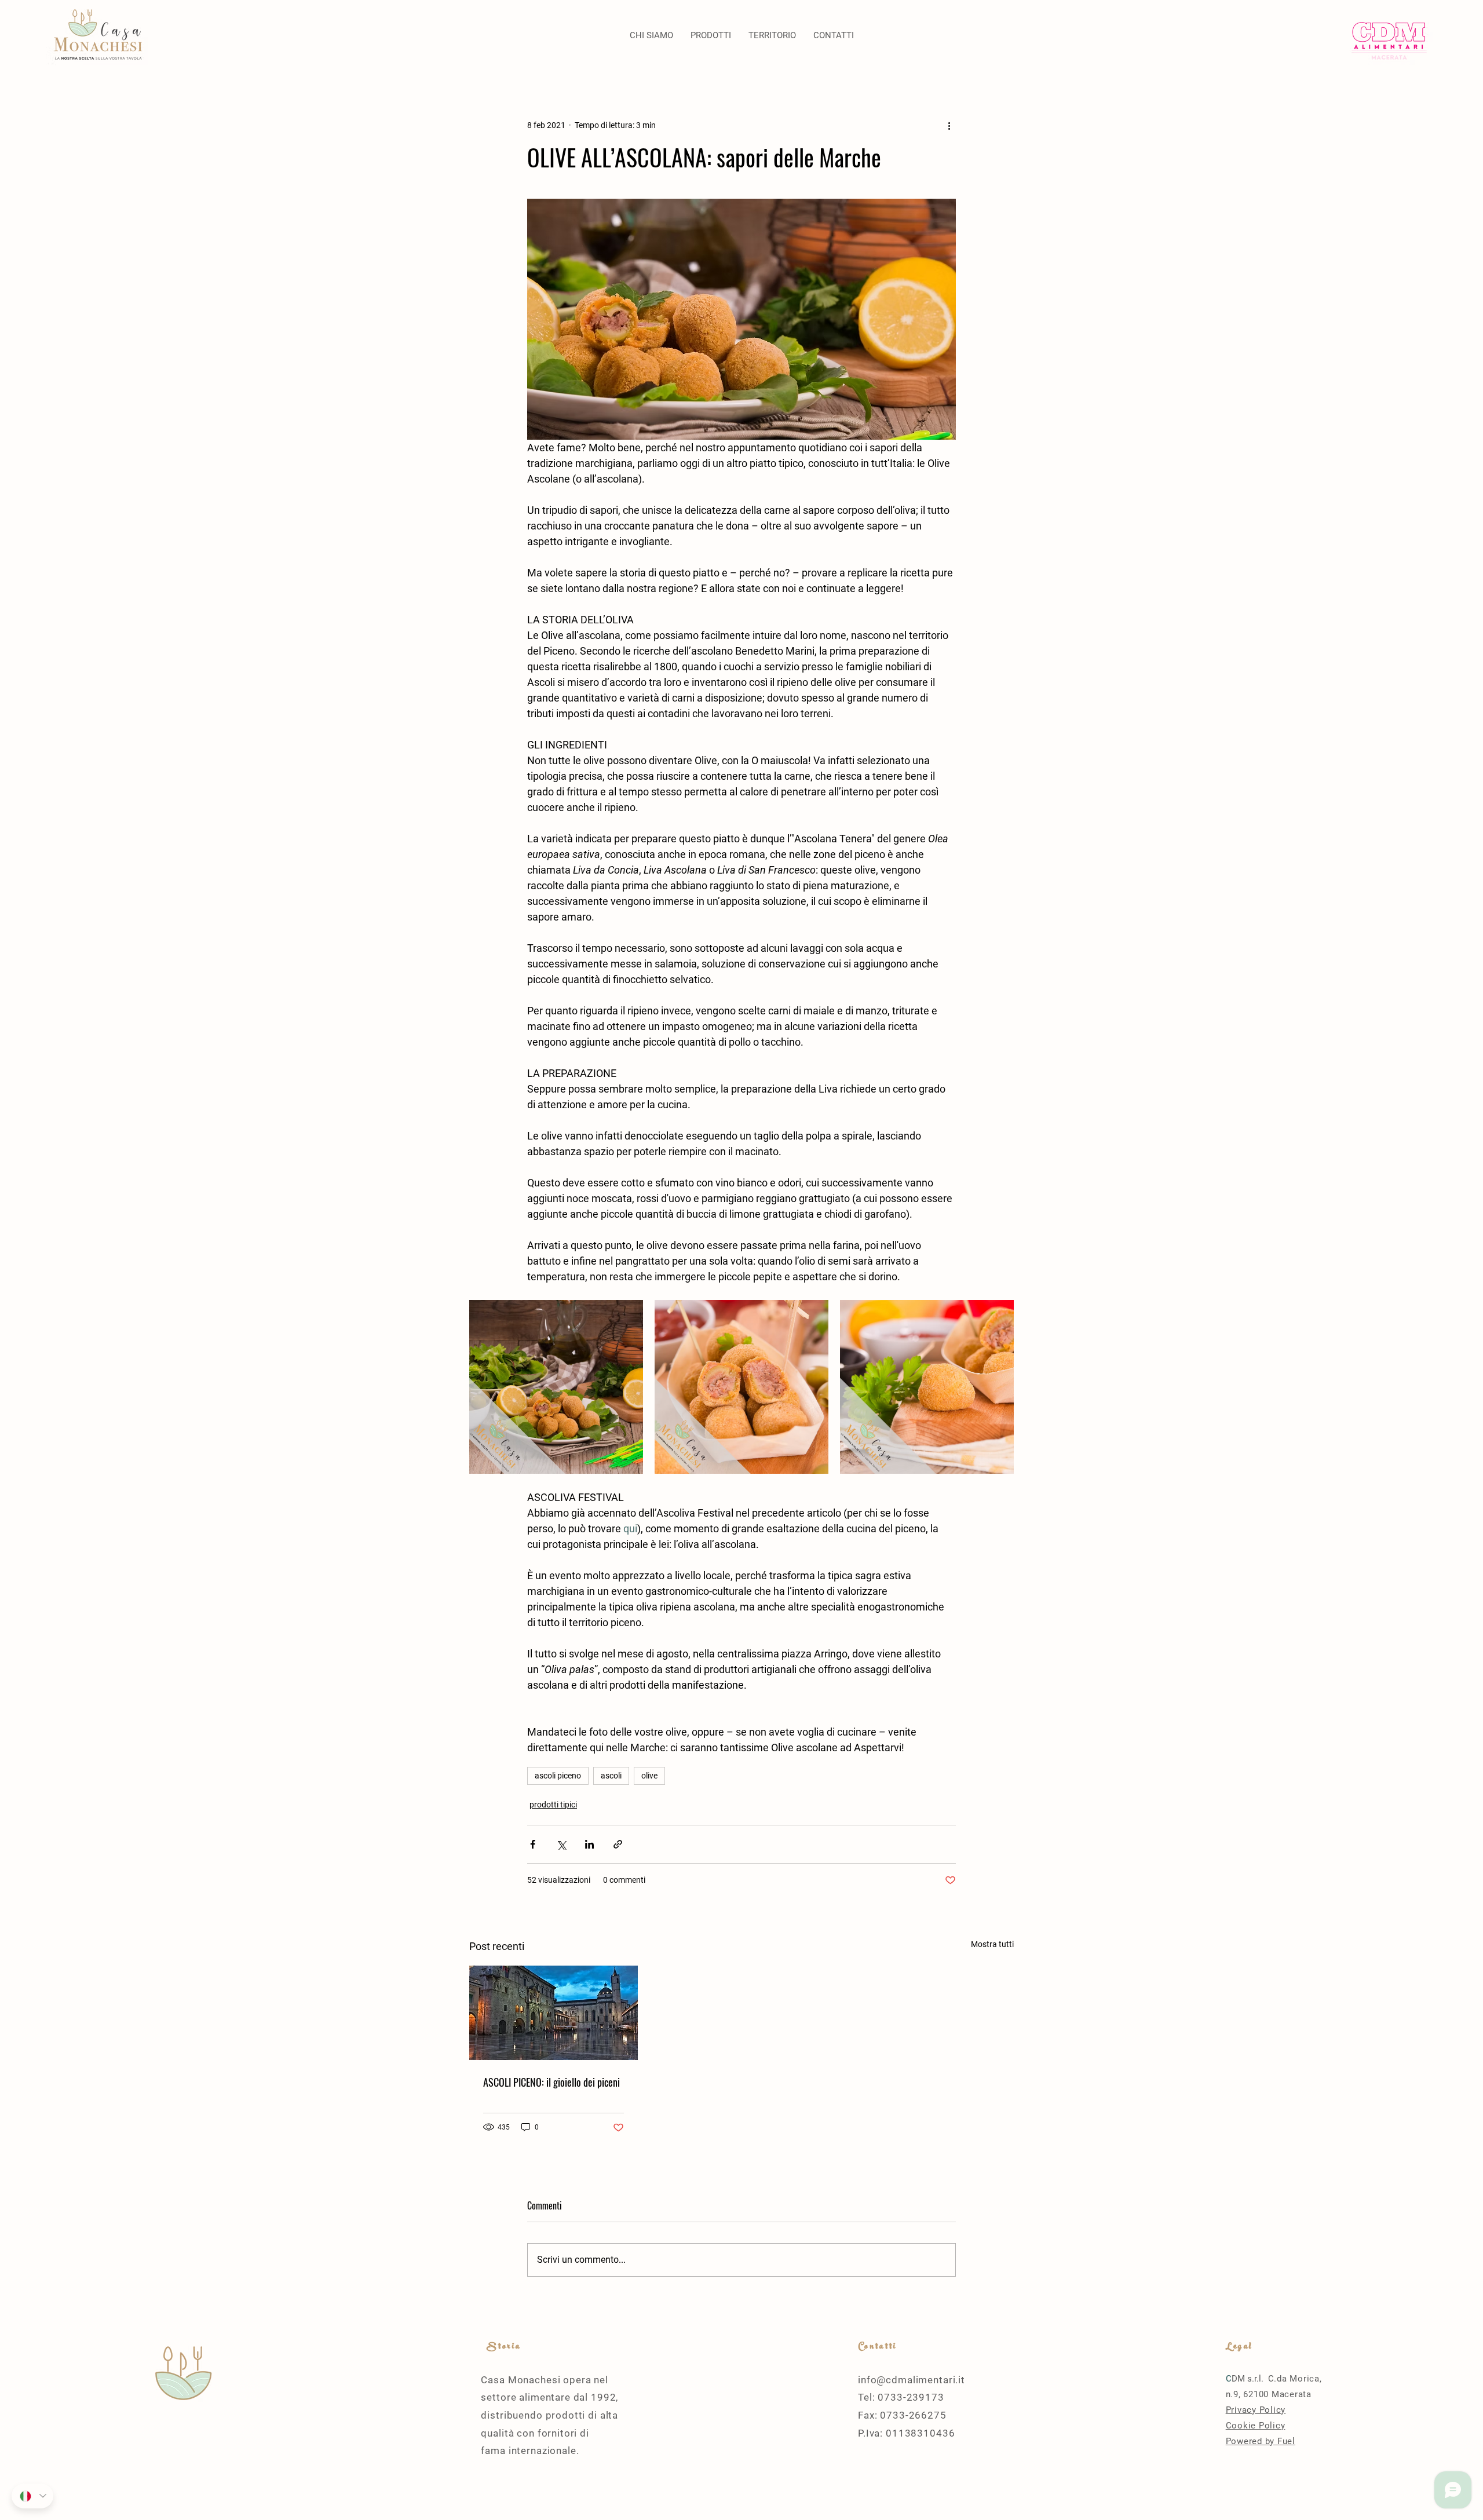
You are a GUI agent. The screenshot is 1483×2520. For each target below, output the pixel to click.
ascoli (611, 1776)
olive (649, 1776)
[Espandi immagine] (556, 1387)
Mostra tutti (992, 1944)
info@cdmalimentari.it (912, 2380)
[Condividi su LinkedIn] (589, 1844)
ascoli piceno (558, 1776)
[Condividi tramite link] (618, 1844)
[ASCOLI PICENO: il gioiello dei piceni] (554, 2013)
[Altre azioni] (949, 125)
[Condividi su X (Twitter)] (561, 1844)
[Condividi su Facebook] (533, 1844)
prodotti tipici (553, 1805)
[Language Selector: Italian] (32, 2496)
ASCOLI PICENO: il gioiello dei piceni (551, 2082)
